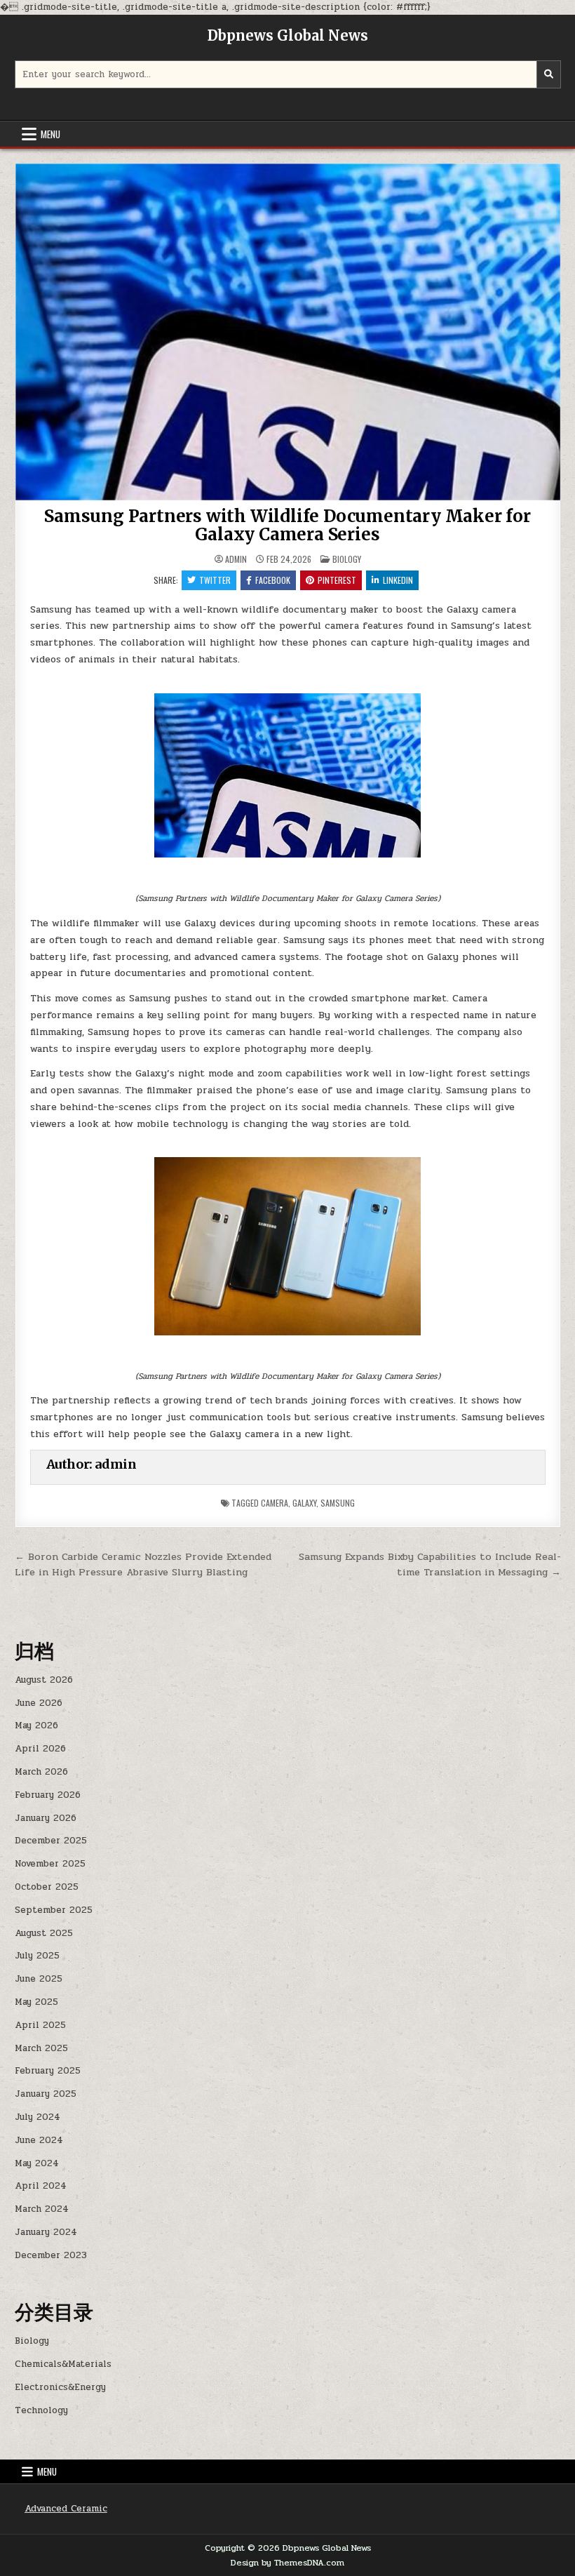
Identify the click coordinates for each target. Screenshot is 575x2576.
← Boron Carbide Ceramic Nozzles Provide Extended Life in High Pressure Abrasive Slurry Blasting (143, 1564)
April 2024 (41, 2186)
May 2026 (36, 1726)
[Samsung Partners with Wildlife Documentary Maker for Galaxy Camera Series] (288, 776)
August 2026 (44, 1680)
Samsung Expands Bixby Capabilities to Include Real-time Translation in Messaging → (430, 1564)
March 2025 (41, 2048)
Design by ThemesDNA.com (287, 2563)
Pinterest (337, 580)
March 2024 (42, 2209)
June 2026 (39, 1703)
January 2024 (46, 2232)
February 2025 (48, 2071)
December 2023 (51, 2255)
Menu (50, 134)
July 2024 (38, 2117)
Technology (41, 2410)
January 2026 (46, 1818)
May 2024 (37, 2163)
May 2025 (36, 2002)
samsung (338, 1503)
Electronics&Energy (60, 2387)
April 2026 (40, 1749)
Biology (347, 559)
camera (275, 1503)
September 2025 (54, 1910)
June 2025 (39, 1979)
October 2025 (47, 1887)
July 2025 (37, 1956)
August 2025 (44, 1933)
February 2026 (48, 1795)
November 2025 (50, 1864)
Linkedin (398, 580)
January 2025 (46, 2094)
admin (236, 559)
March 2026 (41, 1772)
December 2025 (51, 1841)
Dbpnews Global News (288, 35)
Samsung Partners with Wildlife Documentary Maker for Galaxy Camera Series (287, 525)
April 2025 (40, 2025)
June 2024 (39, 2140)
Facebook (273, 580)
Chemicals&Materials (63, 2364)
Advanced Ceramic (66, 2509)
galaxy (304, 1503)
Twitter (215, 580)
